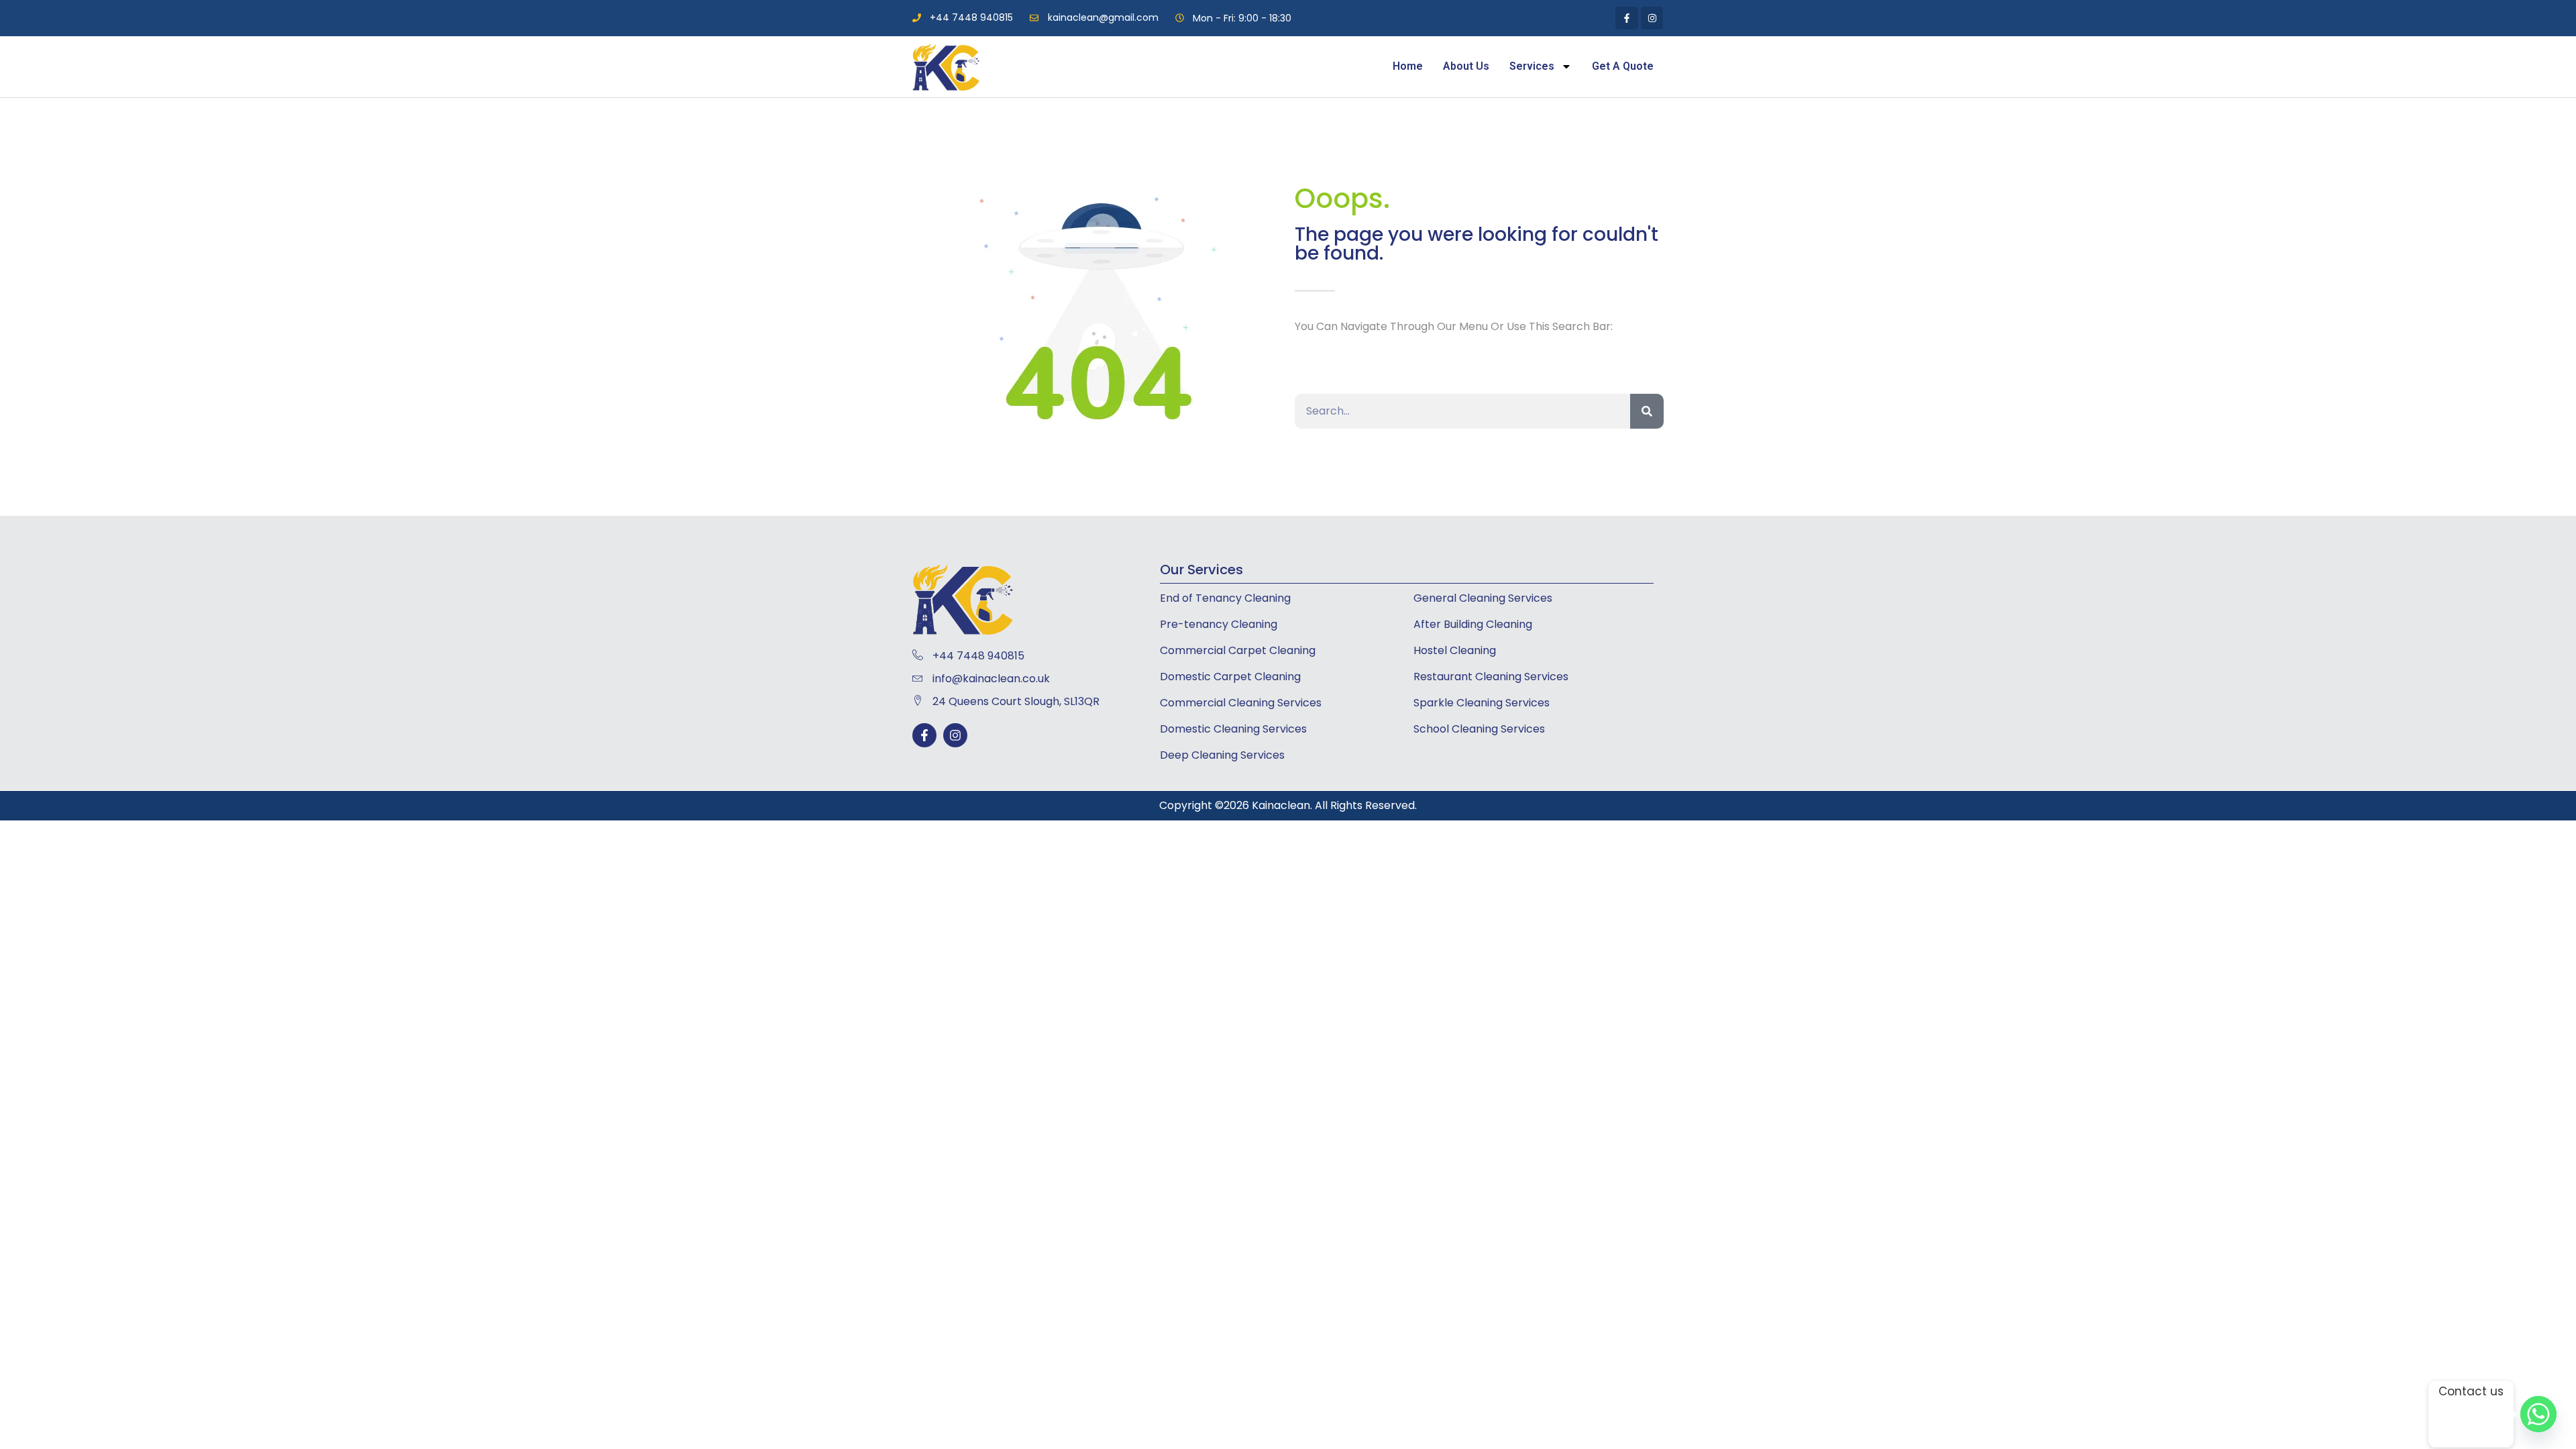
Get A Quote (1623, 66)
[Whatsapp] (2538, 1414)
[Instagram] (955, 735)
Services (1532, 66)
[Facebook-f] (924, 735)
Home (1408, 66)
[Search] (1647, 411)
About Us (1466, 66)
